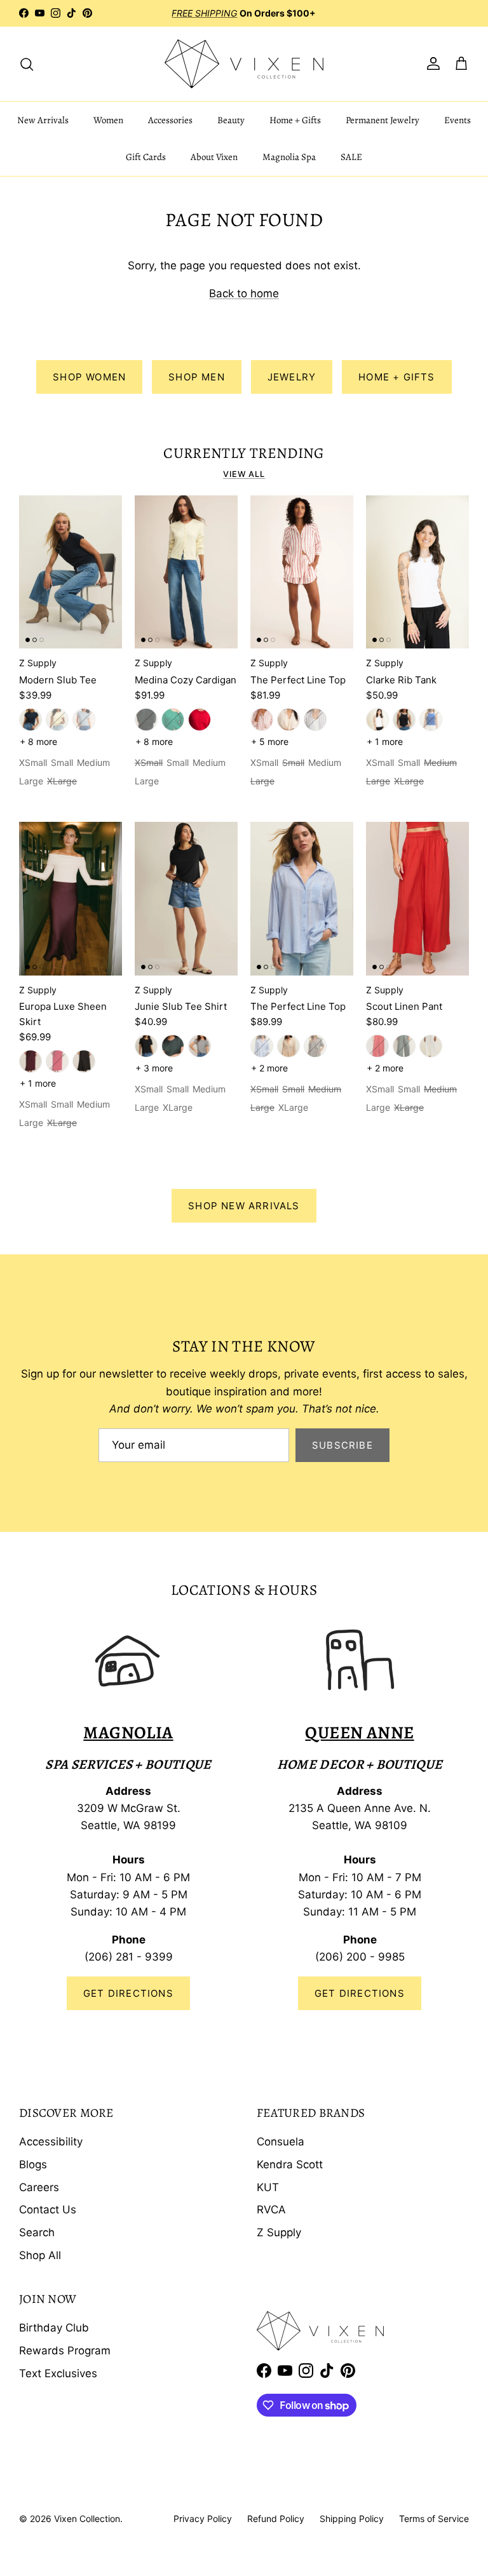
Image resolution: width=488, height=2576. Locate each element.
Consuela (281, 2142)
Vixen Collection (87, 2519)
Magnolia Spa (289, 157)
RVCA (271, 2210)
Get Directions (128, 1993)
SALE (351, 157)
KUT (268, 2187)
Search (37, 2232)
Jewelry (292, 377)
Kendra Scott (290, 2164)
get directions (360, 1993)
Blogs (33, 2164)
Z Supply (279, 2232)
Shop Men (197, 377)
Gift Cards (146, 157)
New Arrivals (43, 120)
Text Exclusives (58, 2373)
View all (244, 474)
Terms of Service (434, 2519)
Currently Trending (244, 453)
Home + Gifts (295, 120)
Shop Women (89, 377)
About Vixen (214, 157)
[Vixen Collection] (244, 64)
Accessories (170, 120)
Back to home (244, 293)
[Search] (27, 64)
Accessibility (51, 2142)
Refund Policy (276, 2519)
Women (108, 120)
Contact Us (48, 2210)
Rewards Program (65, 2351)
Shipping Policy (352, 2519)
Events (457, 120)
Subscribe (342, 1445)
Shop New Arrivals (244, 1206)
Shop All (40, 2255)
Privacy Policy (203, 2519)
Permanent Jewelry (383, 120)
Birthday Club (54, 2328)
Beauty (231, 120)
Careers (39, 2187)
